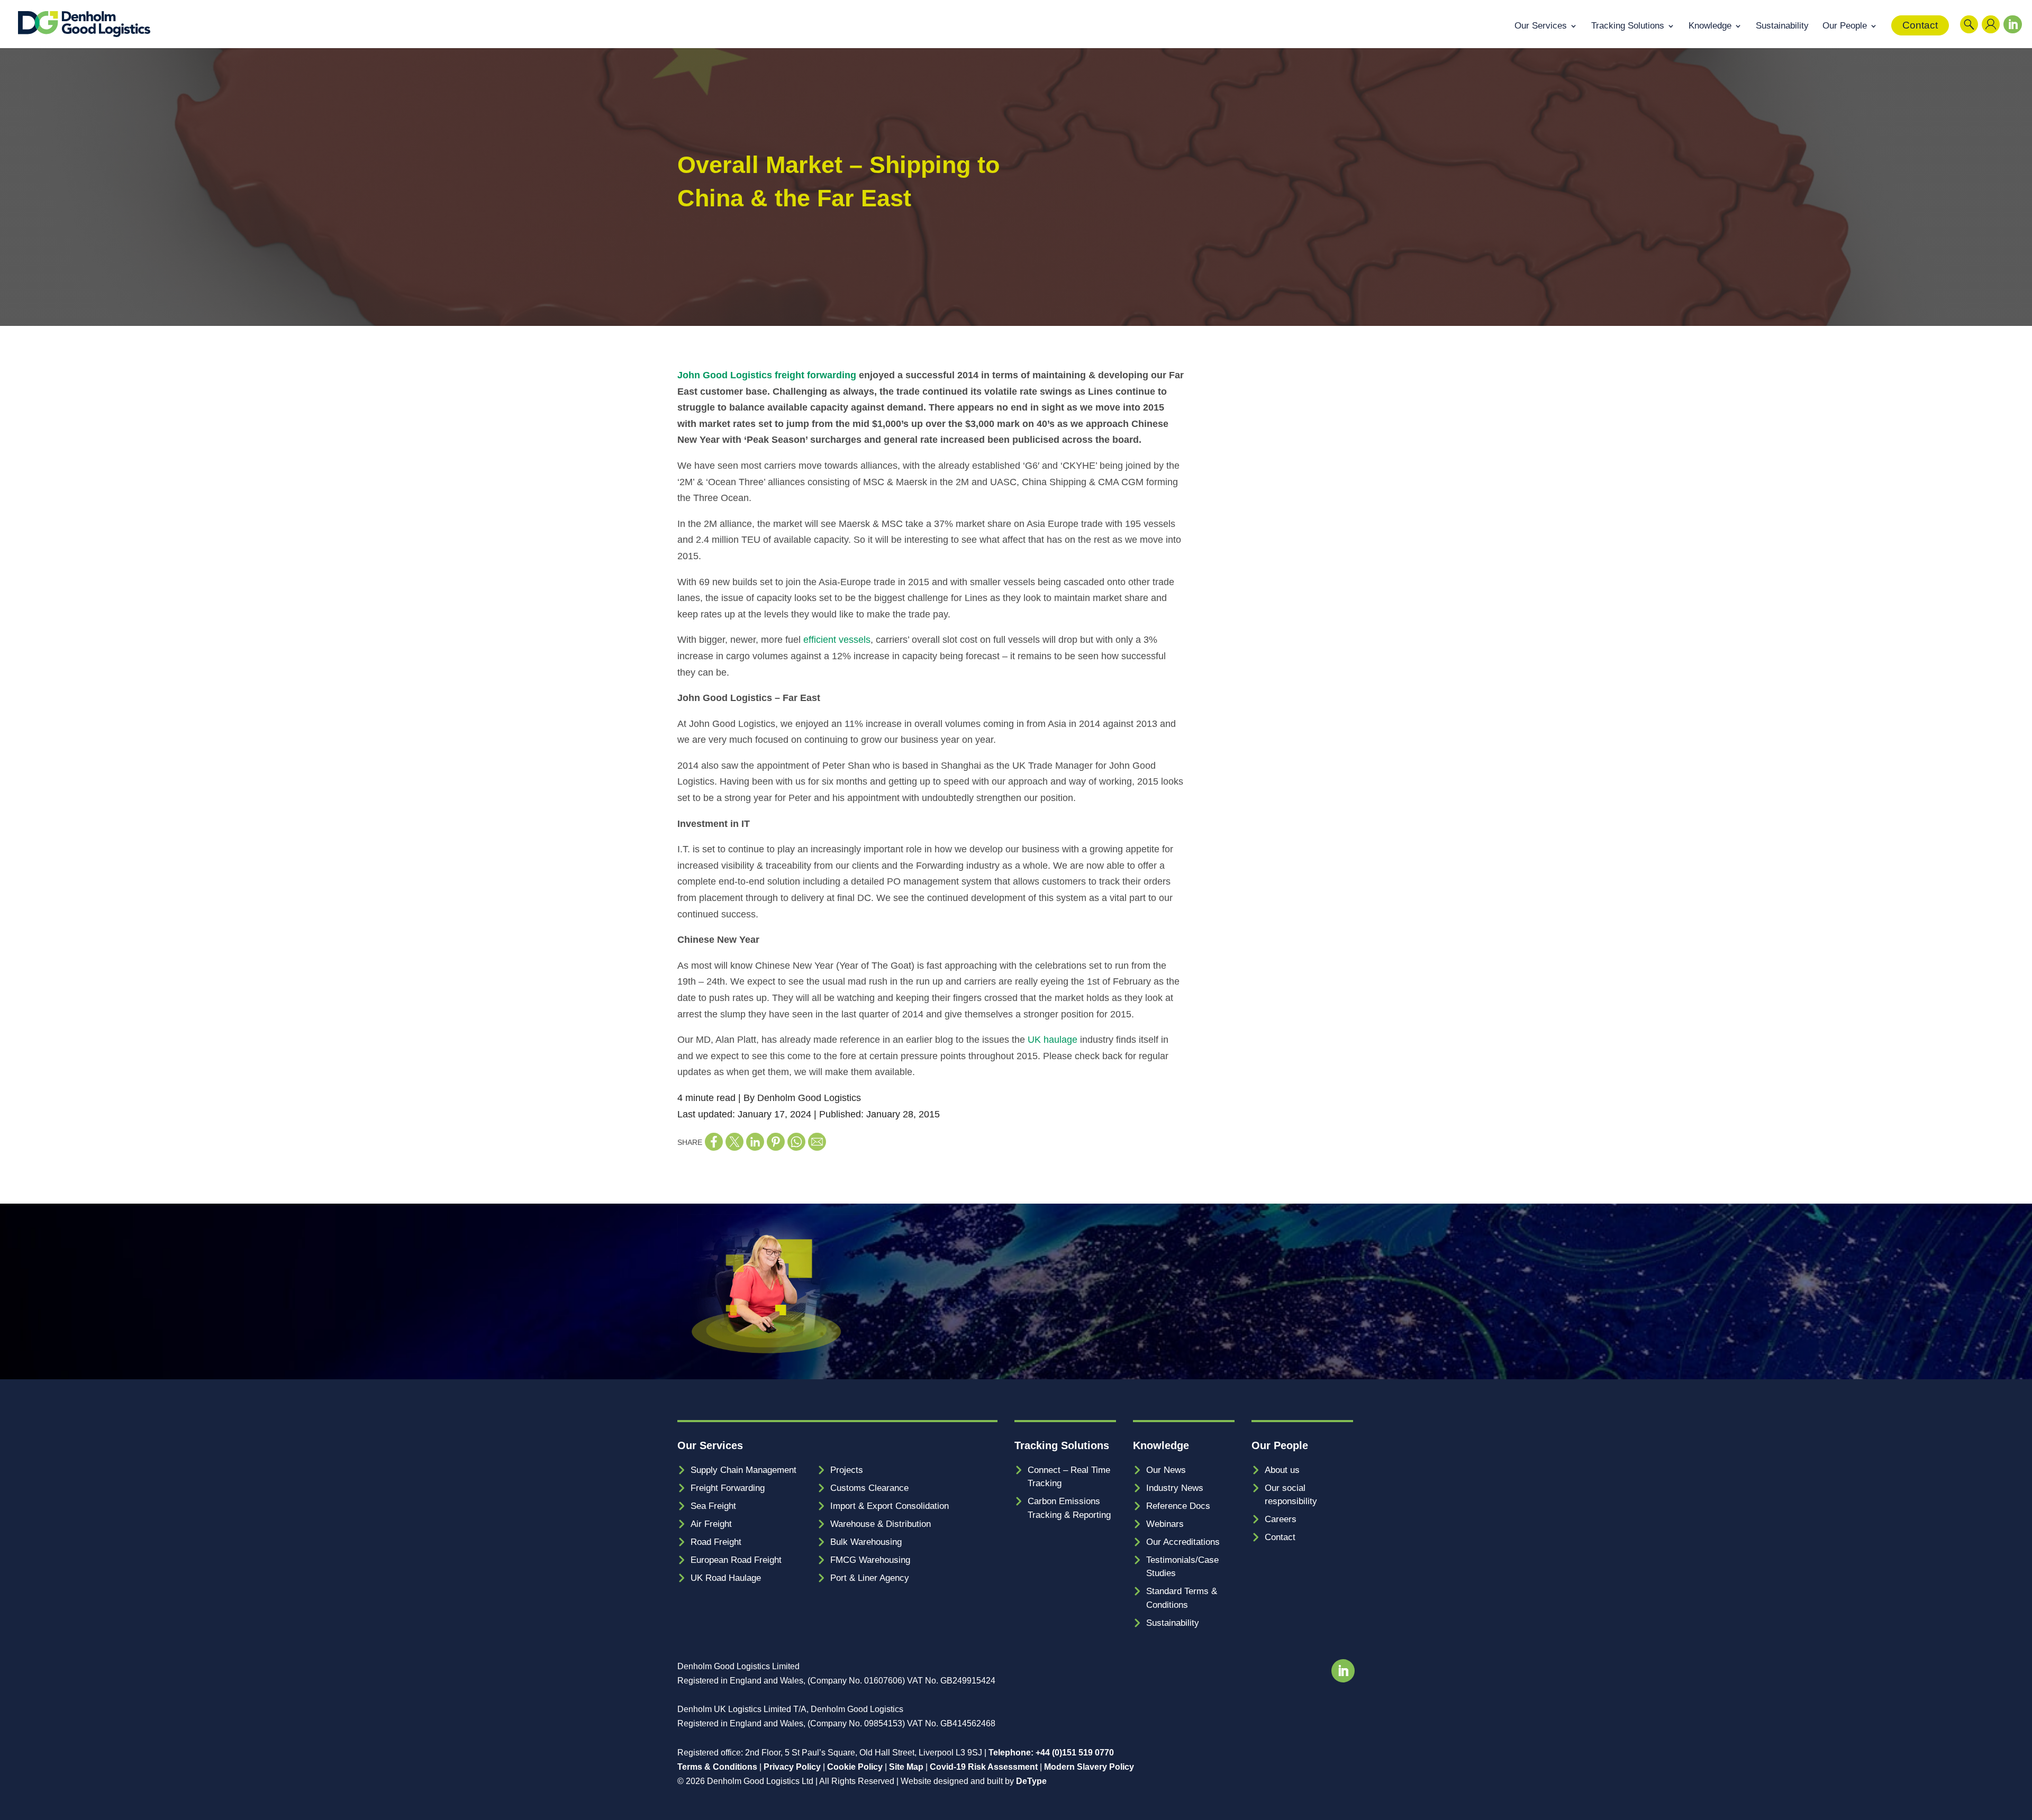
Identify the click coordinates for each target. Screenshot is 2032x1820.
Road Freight (716, 1542)
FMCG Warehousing (870, 1560)
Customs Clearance (869, 1488)
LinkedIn (2010, 37)
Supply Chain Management (743, 1470)
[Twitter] (734, 1142)
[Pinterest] (776, 1142)
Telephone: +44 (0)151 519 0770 (1051, 1753)
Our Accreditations (1183, 1542)
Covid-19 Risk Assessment (984, 1767)
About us (1282, 1470)
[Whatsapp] (796, 1142)
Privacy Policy (792, 1767)
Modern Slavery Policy (1089, 1767)
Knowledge (1710, 26)
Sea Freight (713, 1506)
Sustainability (1782, 26)
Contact (1920, 25)
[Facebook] (714, 1142)
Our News (1166, 1470)
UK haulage (1053, 1040)
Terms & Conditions (717, 1767)
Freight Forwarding (728, 1488)
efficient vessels (837, 640)
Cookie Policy (855, 1767)
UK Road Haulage (726, 1578)
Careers (1281, 1519)
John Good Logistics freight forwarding (767, 375)
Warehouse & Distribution (881, 1524)
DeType (1031, 1781)
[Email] (817, 1142)
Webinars (1165, 1524)
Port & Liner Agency (870, 1578)
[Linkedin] (755, 1142)
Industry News (1175, 1488)
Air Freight (711, 1524)
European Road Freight (736, 1560)
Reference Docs (1178, 1506)
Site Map (906, 1767)
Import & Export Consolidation (890, 1506)
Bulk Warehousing (866, 1542)
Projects (847, 1470)
